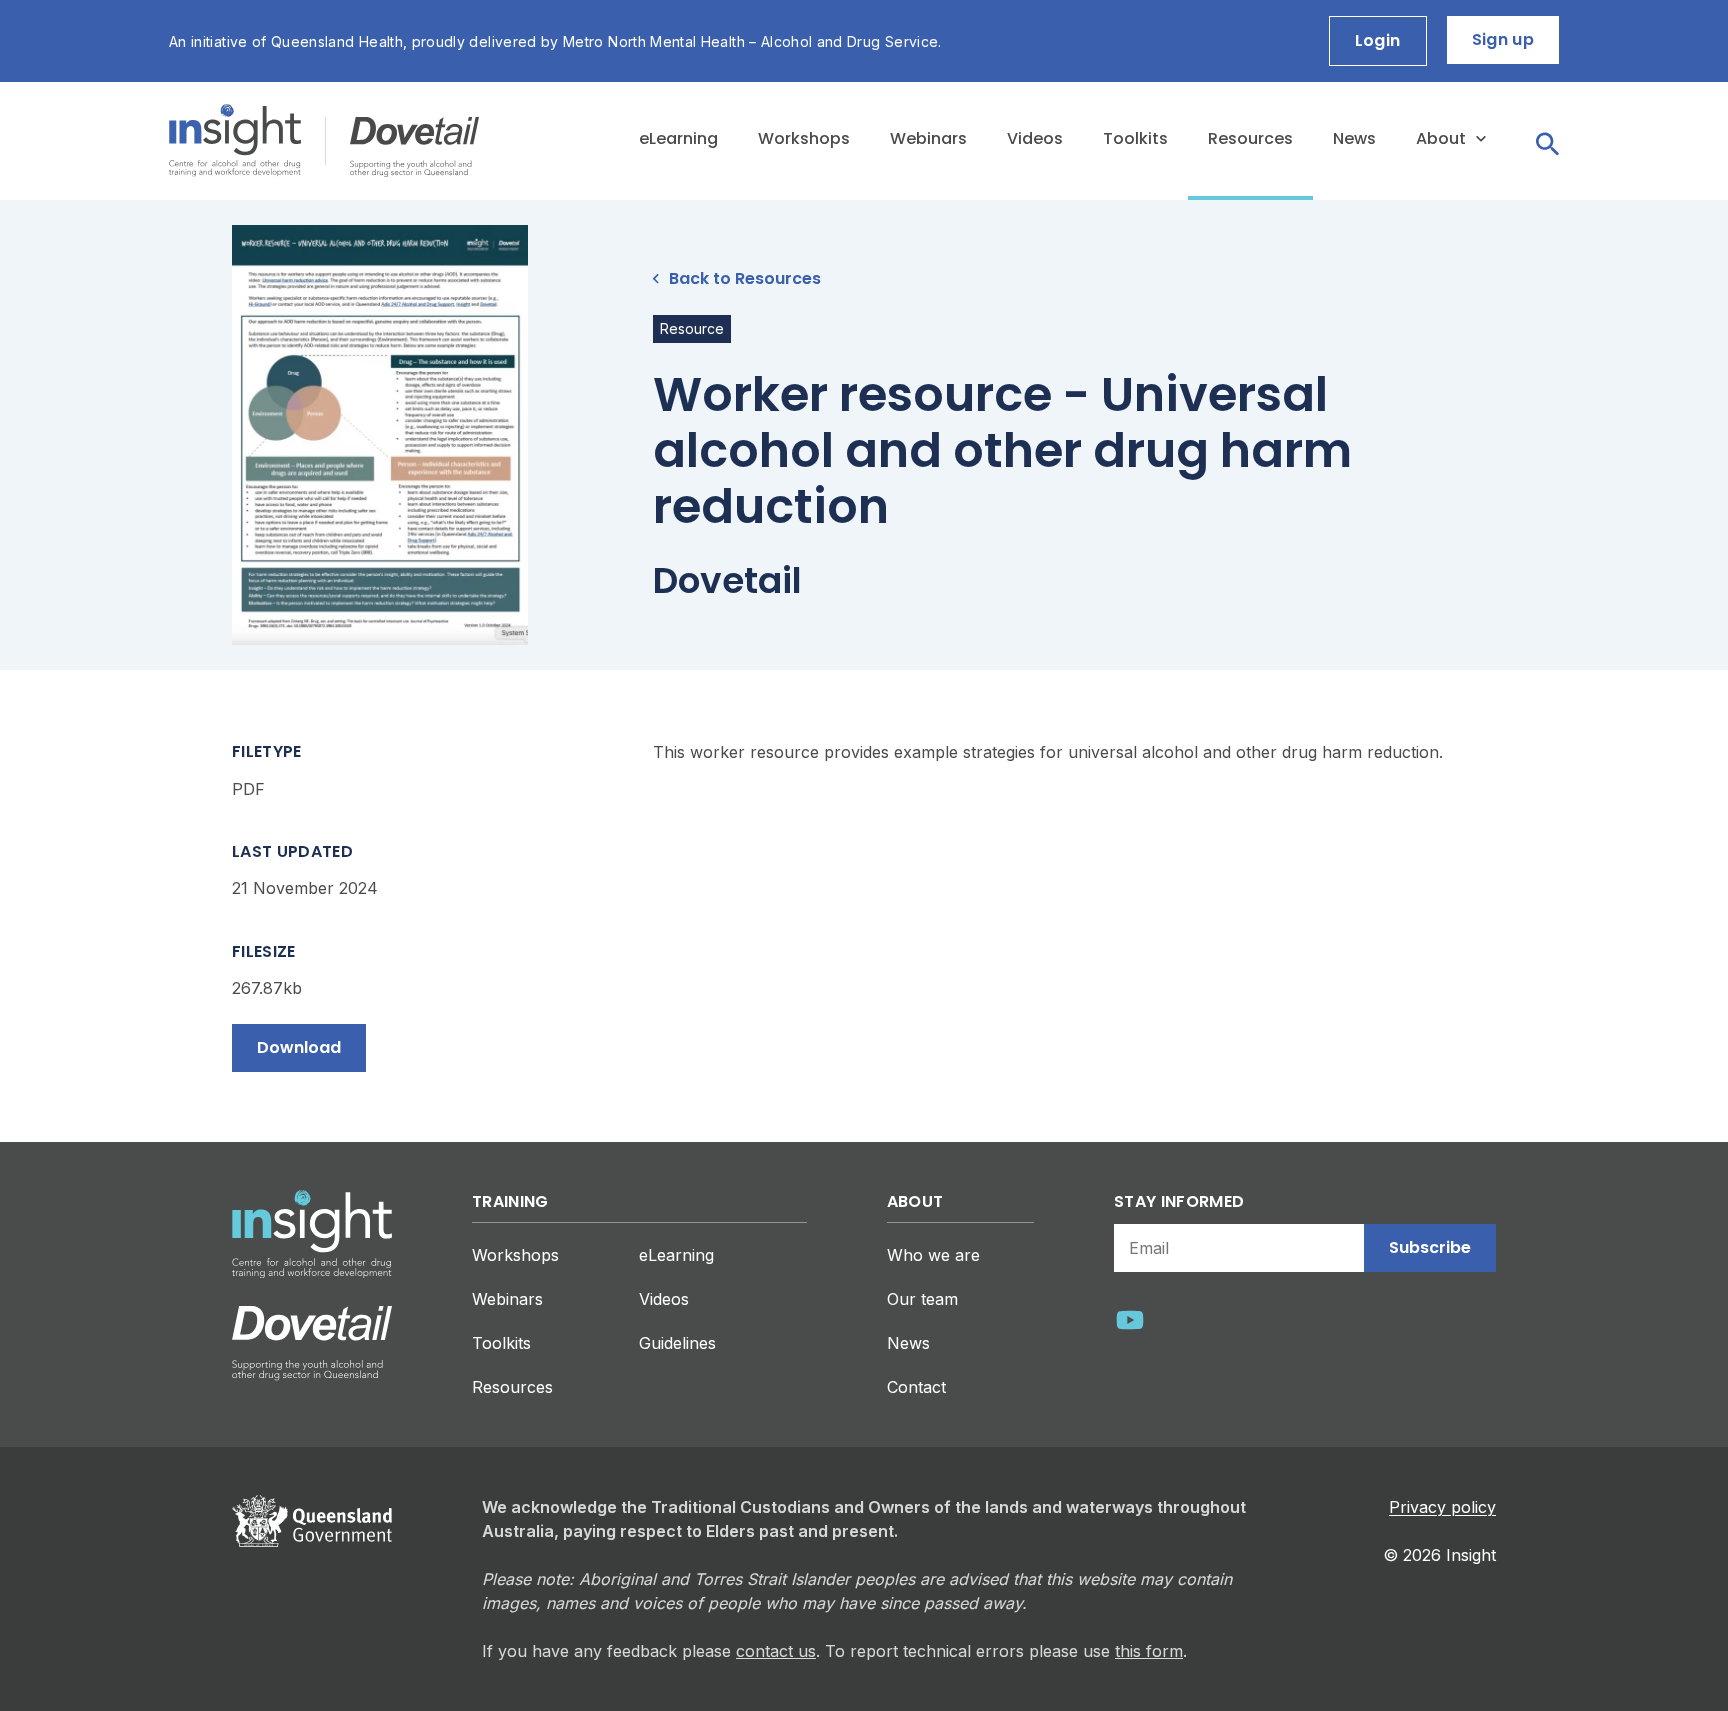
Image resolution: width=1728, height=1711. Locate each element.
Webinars (928, 138)
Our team (922, 1299)
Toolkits (1135, 138)
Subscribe (1430, 1247)
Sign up (1503, 39)
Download (299, 1047)
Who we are (933, 1255)
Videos (1035, 138)
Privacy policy (1442, 1507)
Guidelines (677, 1343)
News (1354, 138)
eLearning (678, 138)
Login (1378, 40)
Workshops (804, 138)
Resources (1250, 138)
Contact (916, 1387)
